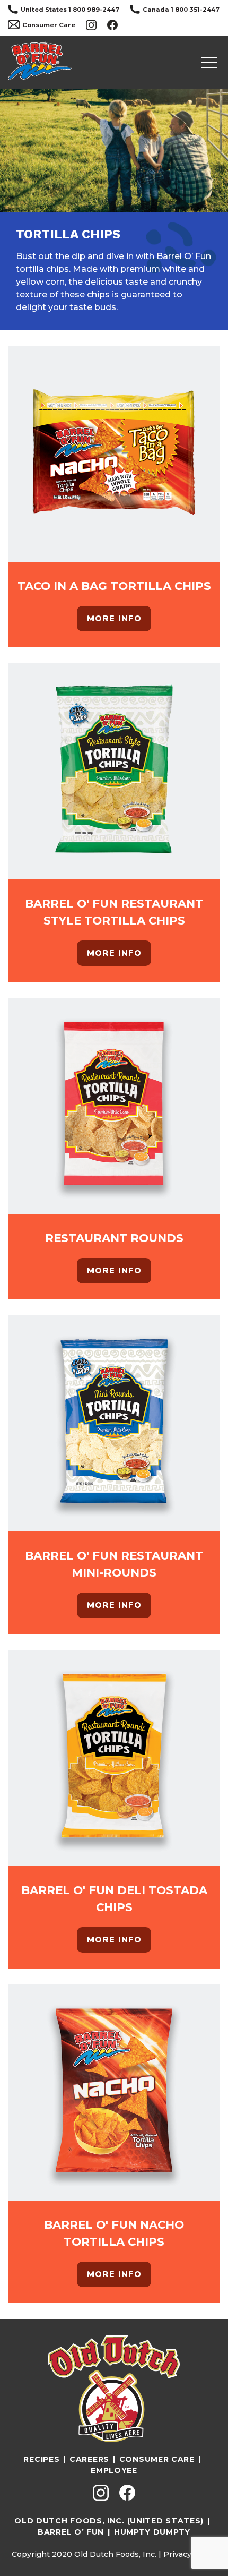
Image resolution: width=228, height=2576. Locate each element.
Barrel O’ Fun (71, 2532)
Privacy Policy (190, 2554)
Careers (89, 2459)
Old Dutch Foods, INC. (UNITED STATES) (109, 2521)
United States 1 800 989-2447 (70, 10)
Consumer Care (49, 25)
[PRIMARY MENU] (209, 63)
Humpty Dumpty (152, 2532)
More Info (114, 619)
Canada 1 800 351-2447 (181, 10)
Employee (114, 2470)
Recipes (41, 2459)
